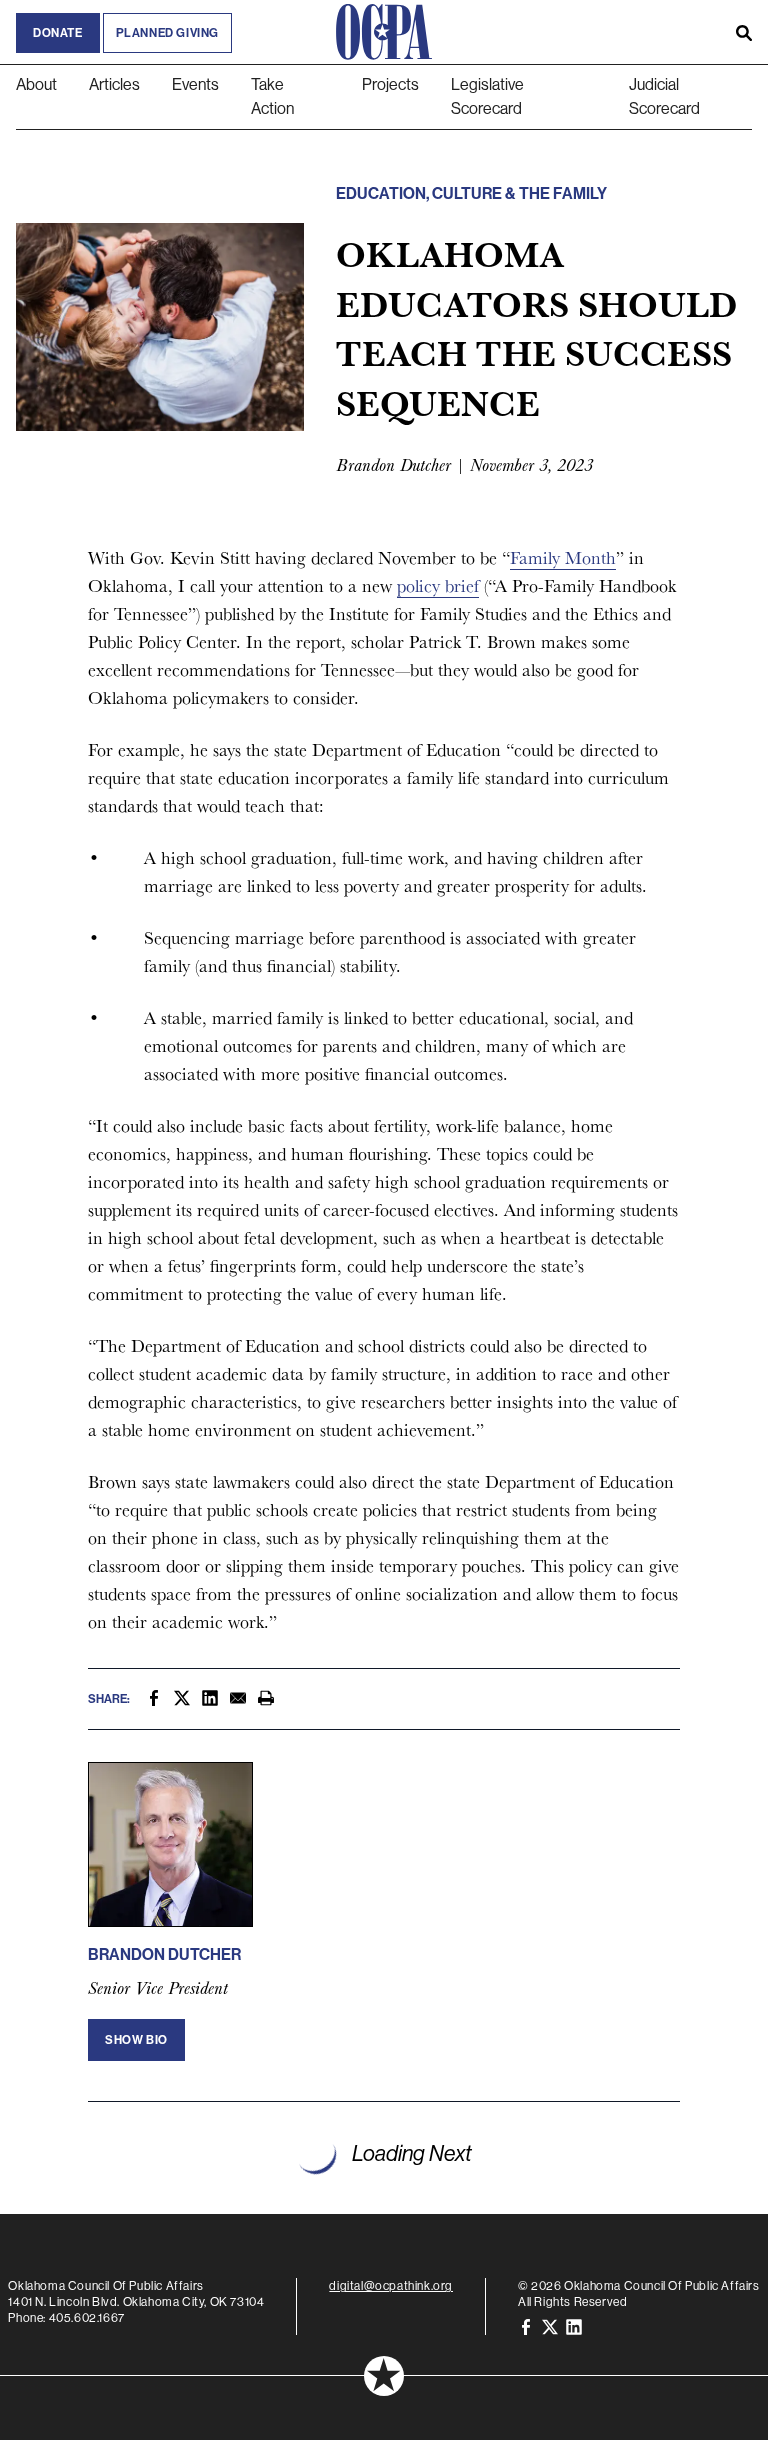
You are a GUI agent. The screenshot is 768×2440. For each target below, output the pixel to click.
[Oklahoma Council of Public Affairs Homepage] (384, 32)
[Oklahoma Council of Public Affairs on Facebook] (526, 2326)
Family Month (563, 557)
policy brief (438, 585)
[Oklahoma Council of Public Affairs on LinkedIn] (574, 2326)
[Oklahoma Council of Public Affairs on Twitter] (550, 2326)
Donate (58, 33)
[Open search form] (744, 32)
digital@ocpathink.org (391, 2286)
